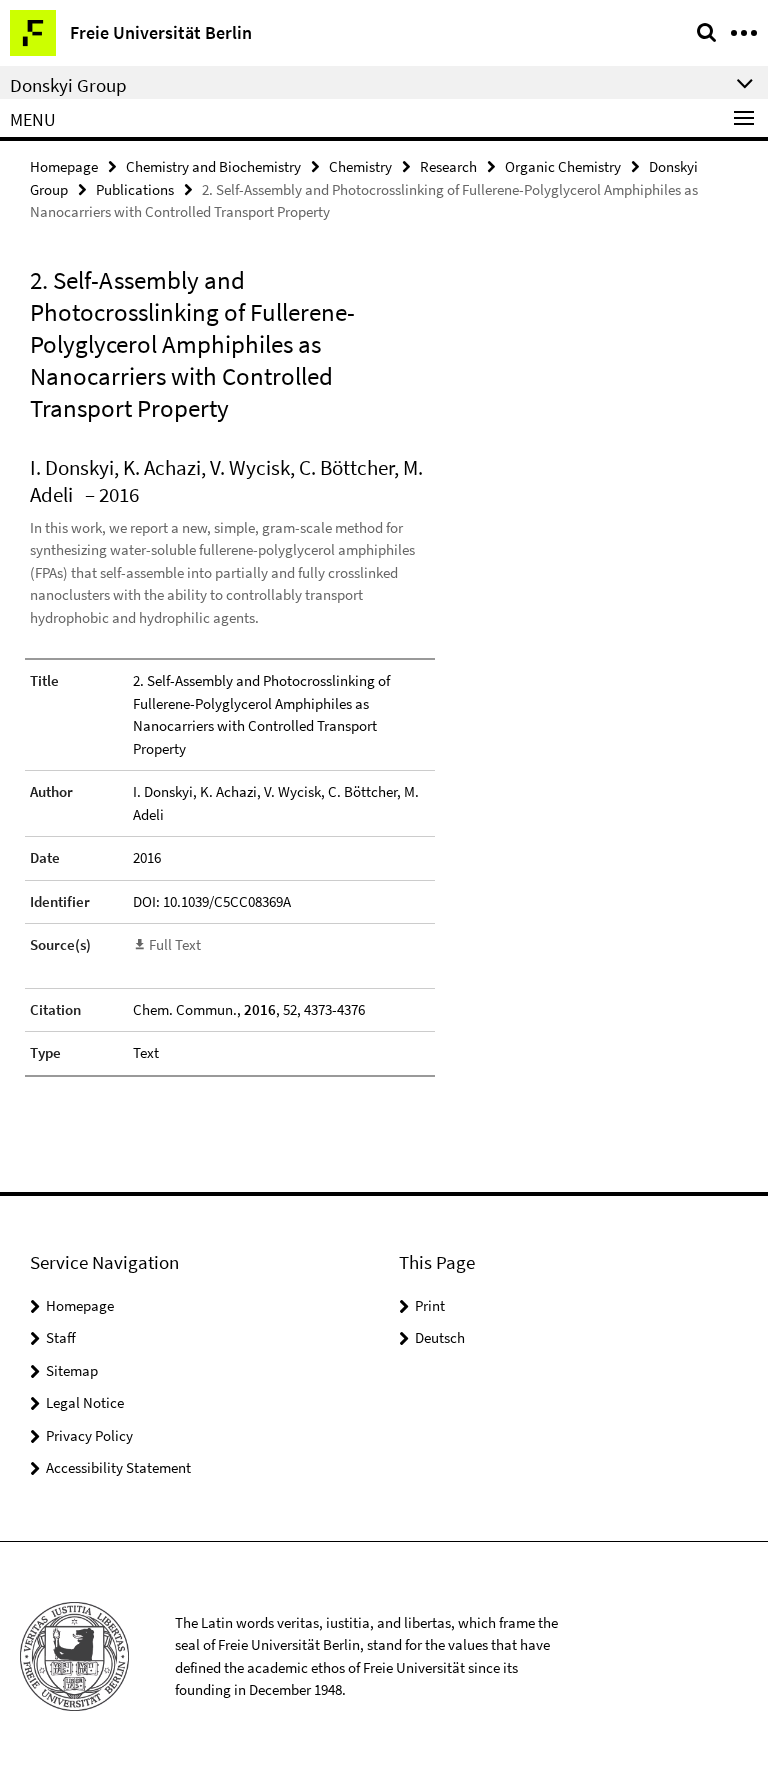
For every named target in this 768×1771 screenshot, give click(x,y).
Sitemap (72, 1370)
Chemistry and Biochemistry (213, 166)
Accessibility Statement (118, 1467)
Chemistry (360, 166)
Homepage (64, 166)
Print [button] (430, 1305)
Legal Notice (85, 1402)
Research (448, 166)
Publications (135, 189)
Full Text (175, 944)
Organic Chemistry (563, 166)
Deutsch (440, 1337)
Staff (61, 1337)
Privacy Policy (89, 1435)
